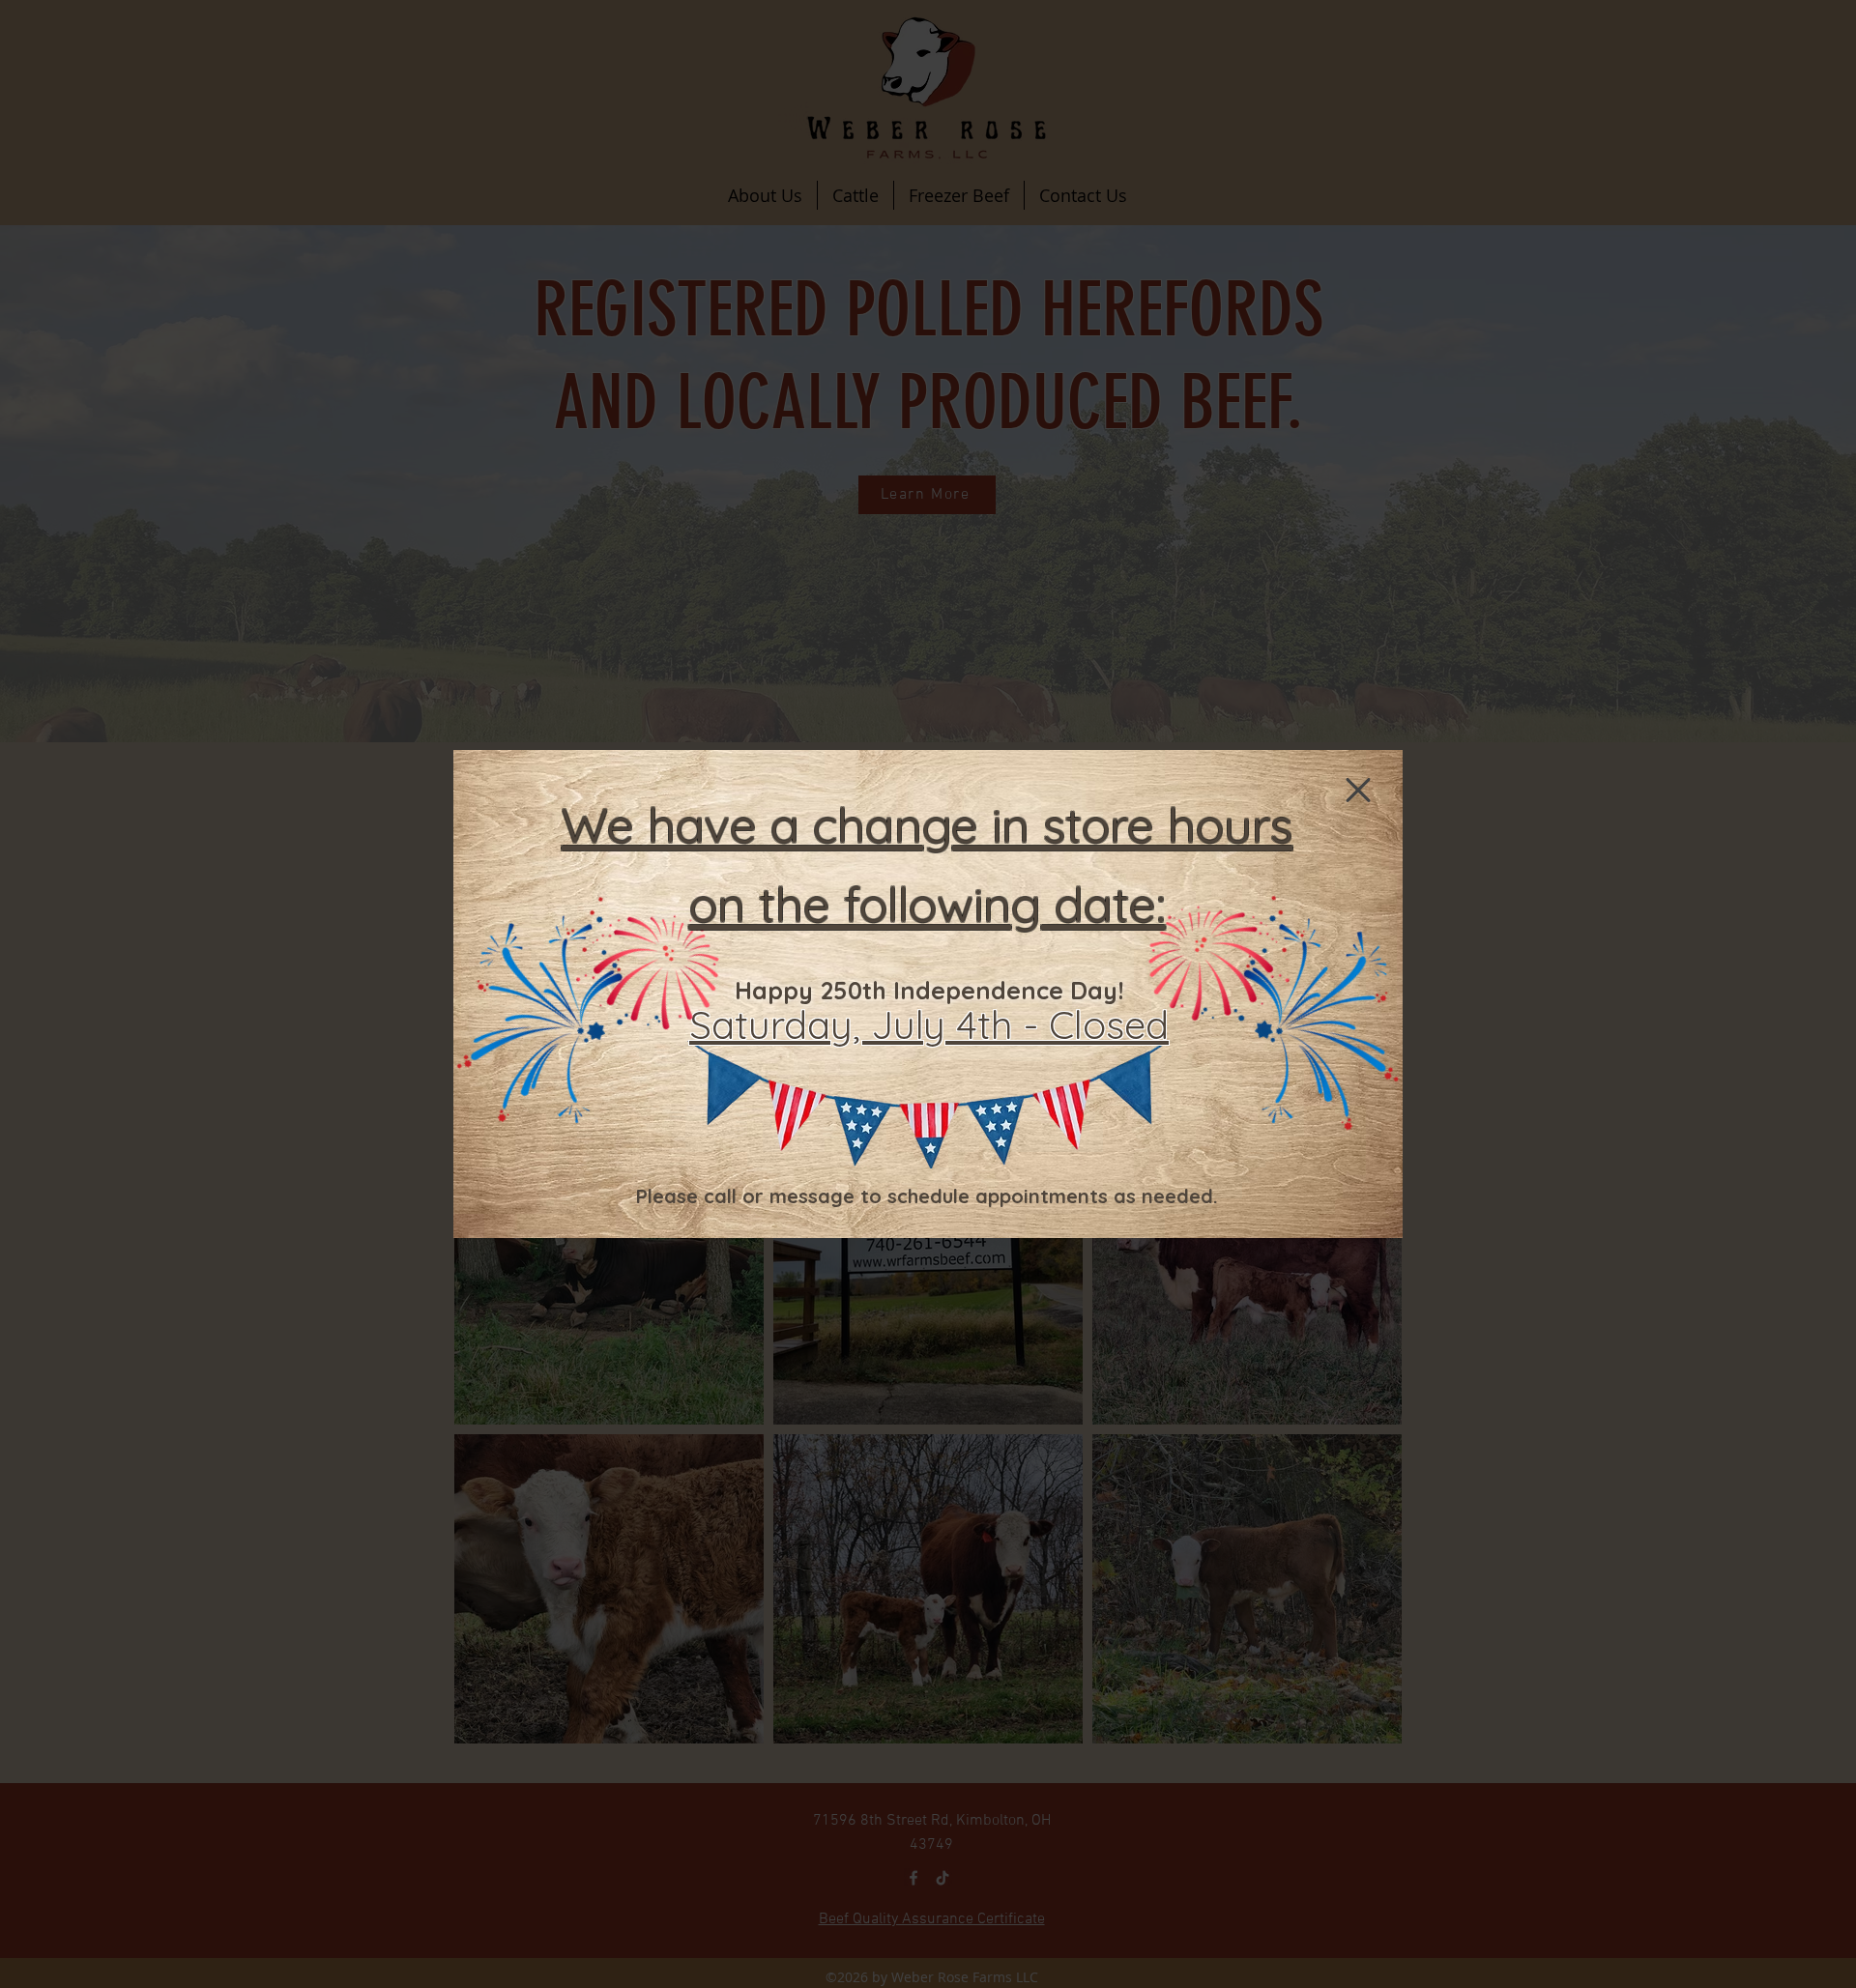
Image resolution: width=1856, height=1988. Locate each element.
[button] (1358, 790)
